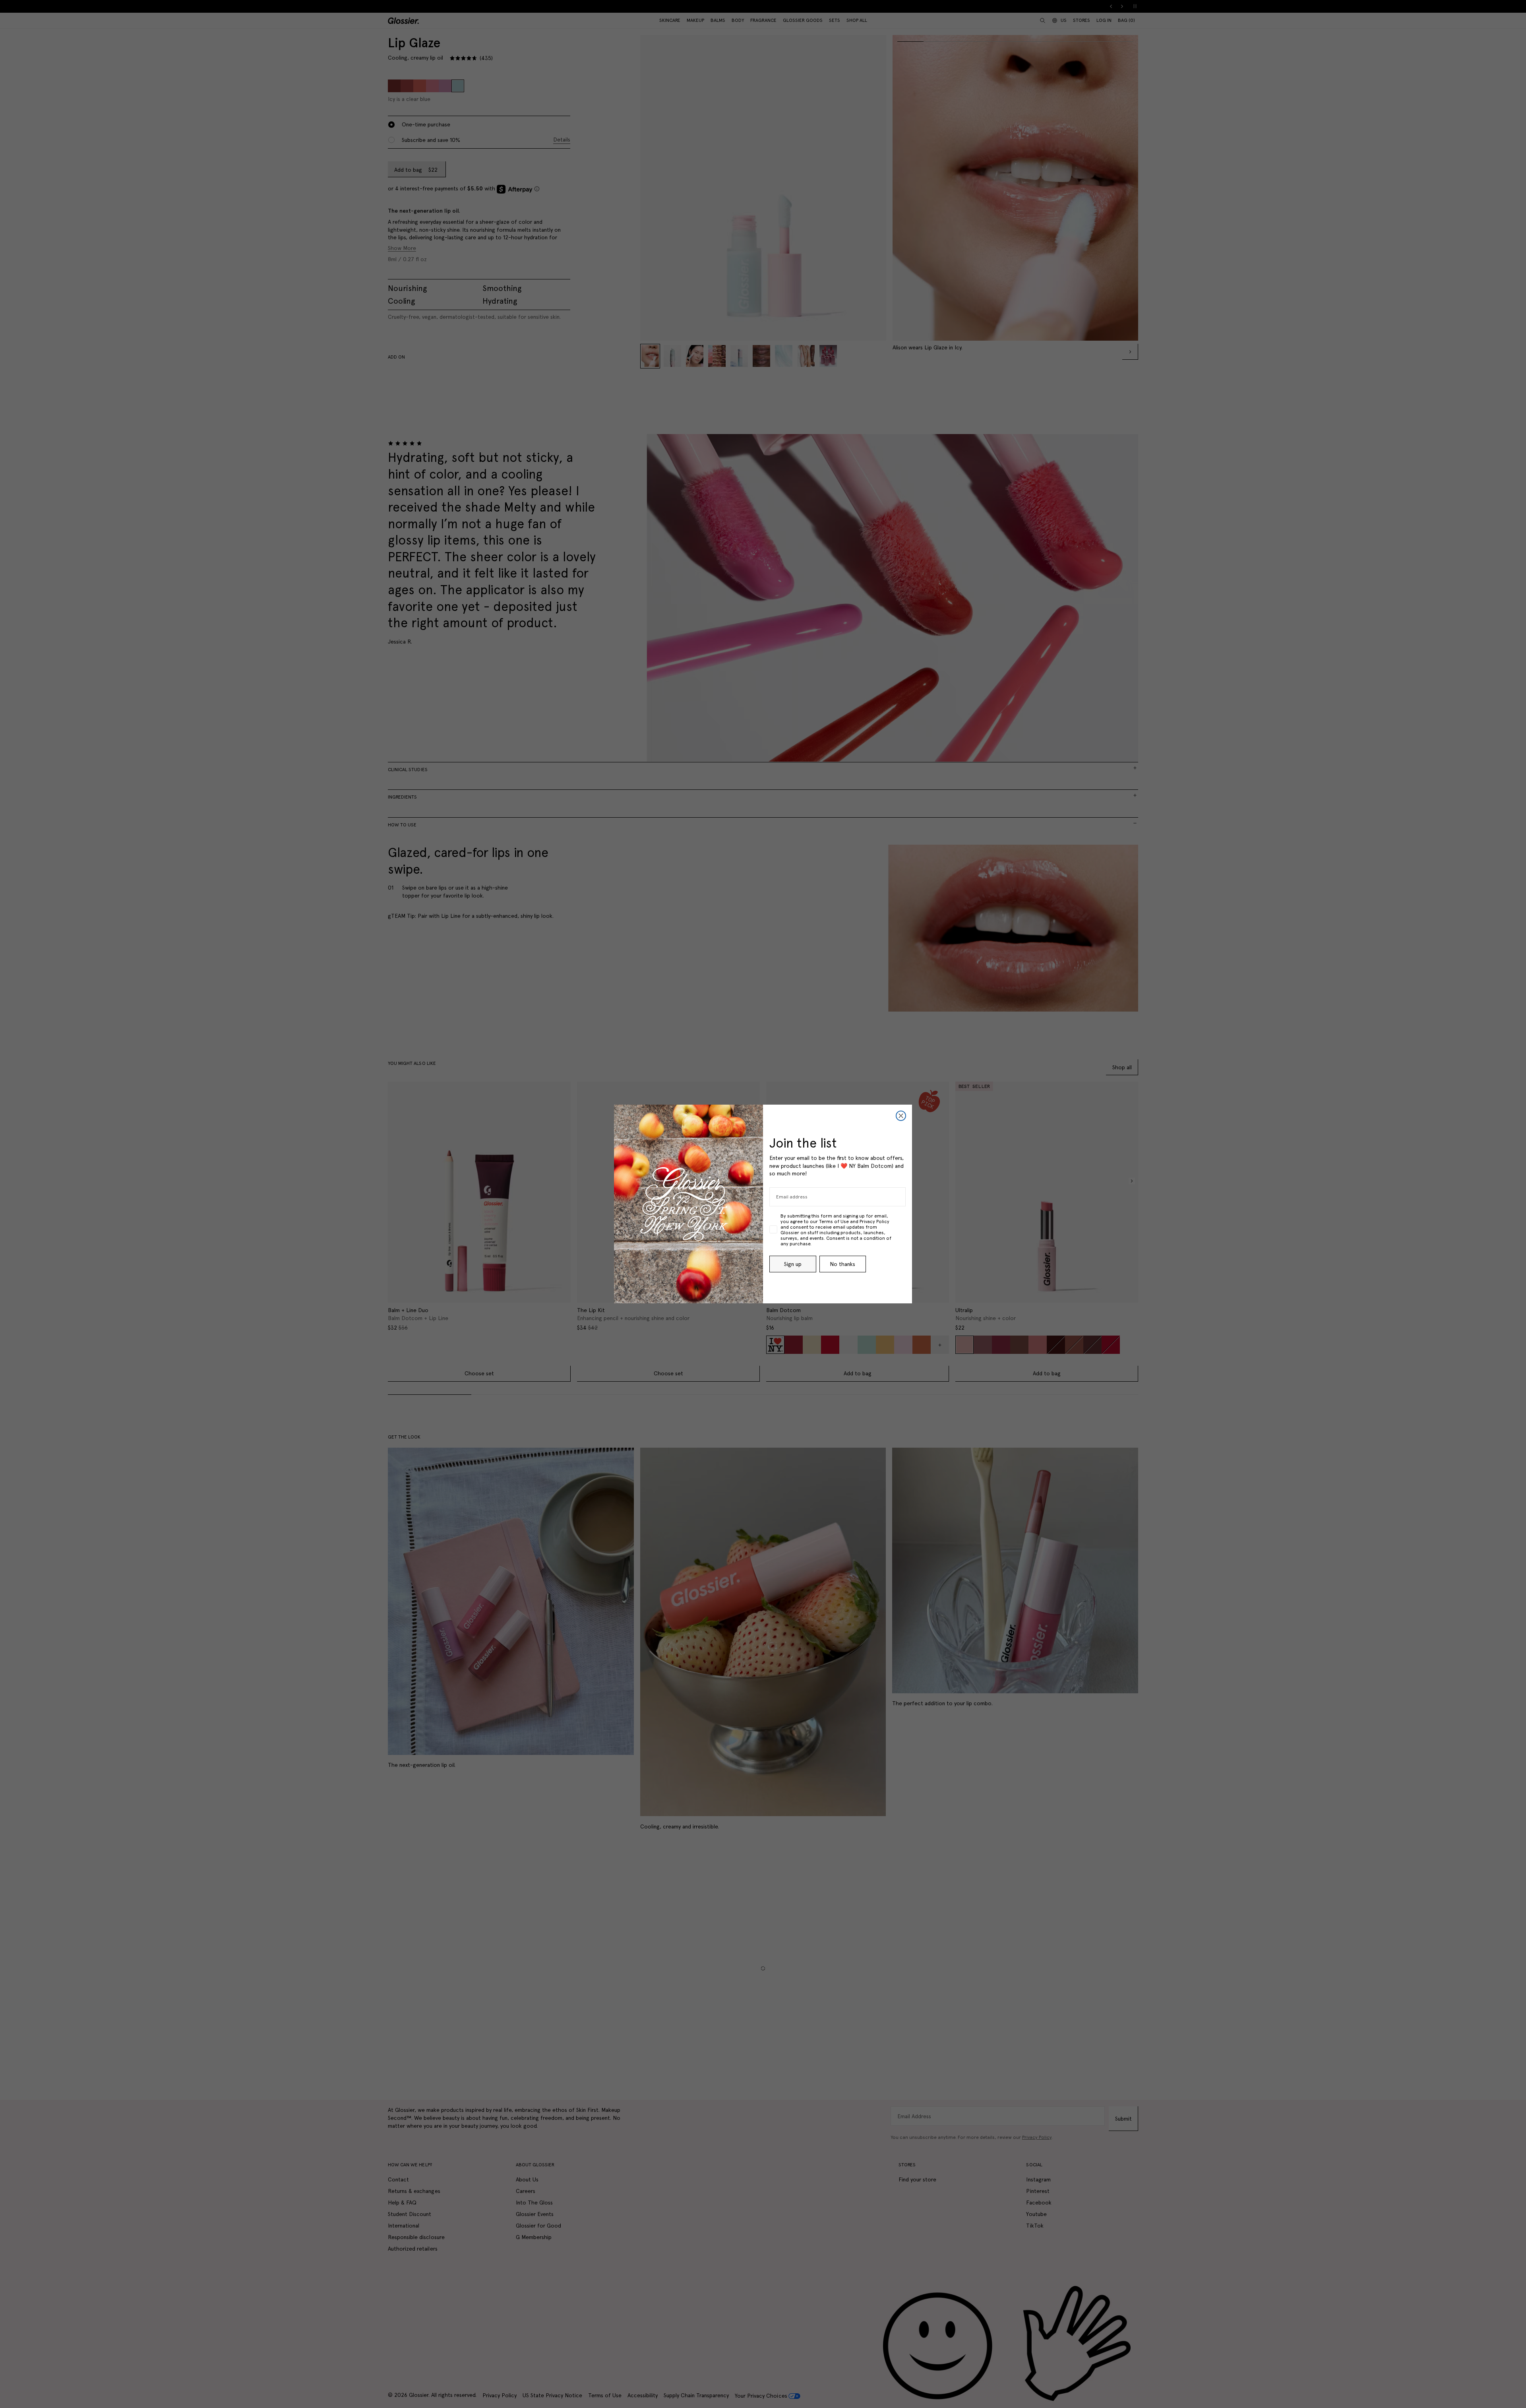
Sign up (793, 1264)
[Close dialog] (901, 1116)
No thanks (842, 1264)
